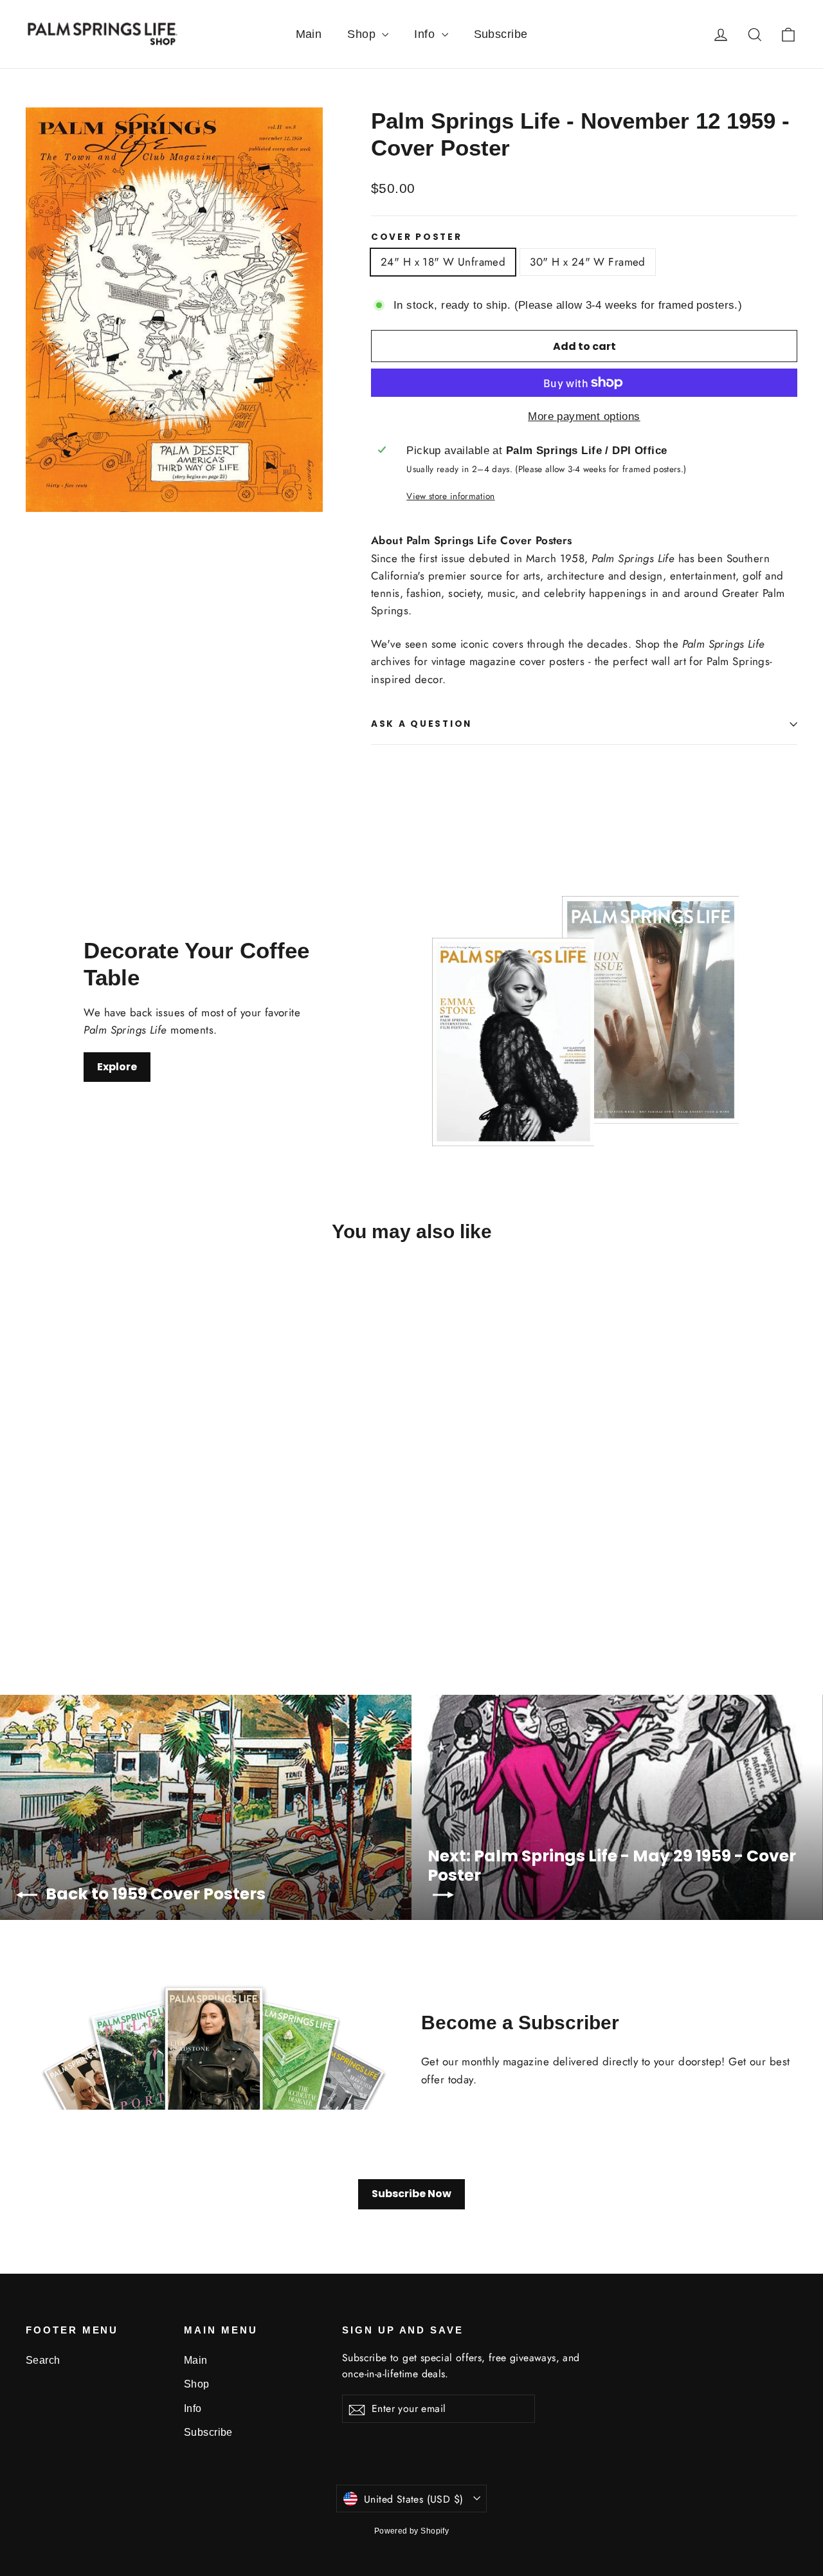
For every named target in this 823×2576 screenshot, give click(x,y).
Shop (363, 34)
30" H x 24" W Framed (588, 262)
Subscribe (501, 34)
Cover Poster (417, 237)
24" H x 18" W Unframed (443, 262)
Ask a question (421, 724)
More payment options (584, 416)
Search (43, 2360)
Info (426, 34)
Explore (117, 1067)
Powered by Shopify (412, 2531)
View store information (450, 496)
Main (309, 34)
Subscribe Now (411, 2194)
